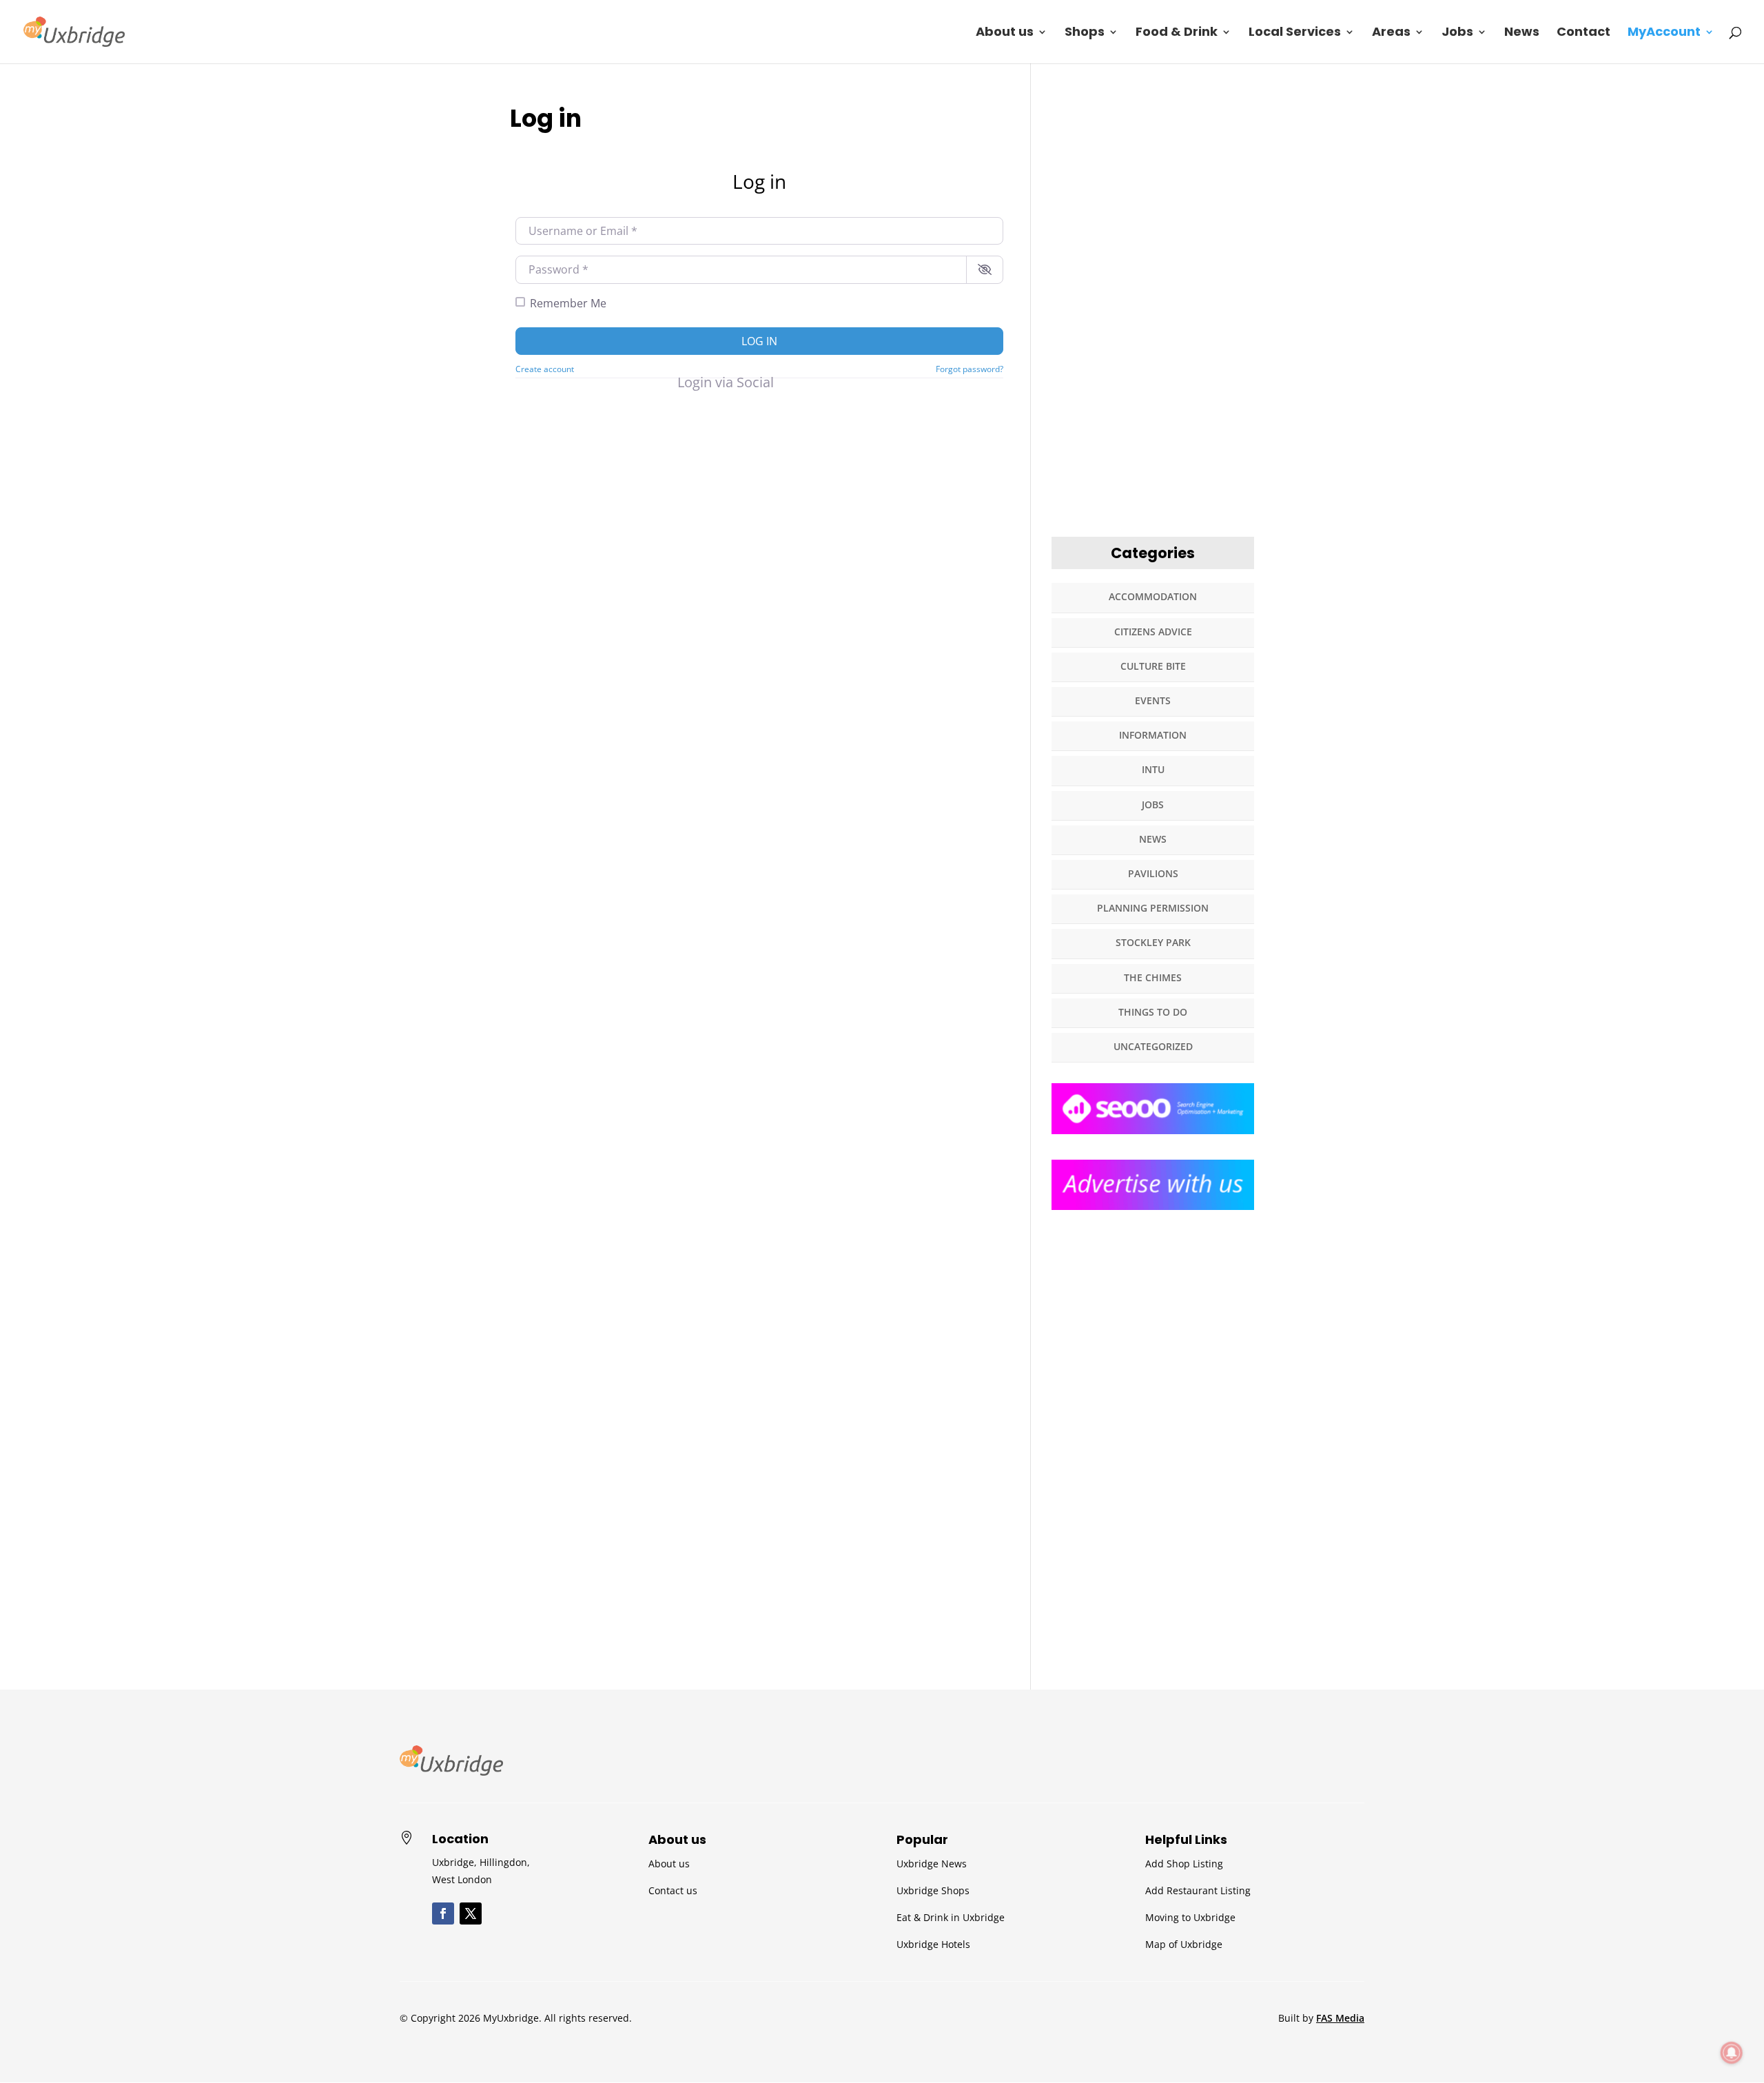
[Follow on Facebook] (443, 1913)
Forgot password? (970, 369)
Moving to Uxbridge (1190, 1917)
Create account (545, 369)
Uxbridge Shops (933, 1890)
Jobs (1457, 33)
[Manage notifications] (1732, 2053)
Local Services (1295, 33)
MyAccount (1664, 33)
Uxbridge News (932, 1864)
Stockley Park (1153, 942)
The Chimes (1153, 977)
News (1522, 33)
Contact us (673, 1890)
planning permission (1153, 908)
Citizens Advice (1153, 632)
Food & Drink (1177, 33)
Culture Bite (1153, 666)
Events (1153, 700)
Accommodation (1153, 596)
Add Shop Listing (1184, 1864)
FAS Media (1340, 2018)
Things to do (1153, 1012)
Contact (1583, 33)
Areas (1391, 33)
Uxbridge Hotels (933, 1944)
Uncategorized (1153, 1046)
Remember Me (568, 303)
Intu (1153, 769)
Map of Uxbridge (1184, 1944)
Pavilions (1153, 873)
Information (1153, 735)
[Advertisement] (1153, 309)
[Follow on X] (471, 1913)
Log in (759, 341)
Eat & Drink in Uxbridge (951, 1917)
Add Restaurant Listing (1198, 1890)
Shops (1085, 33)
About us (1005, 33)
